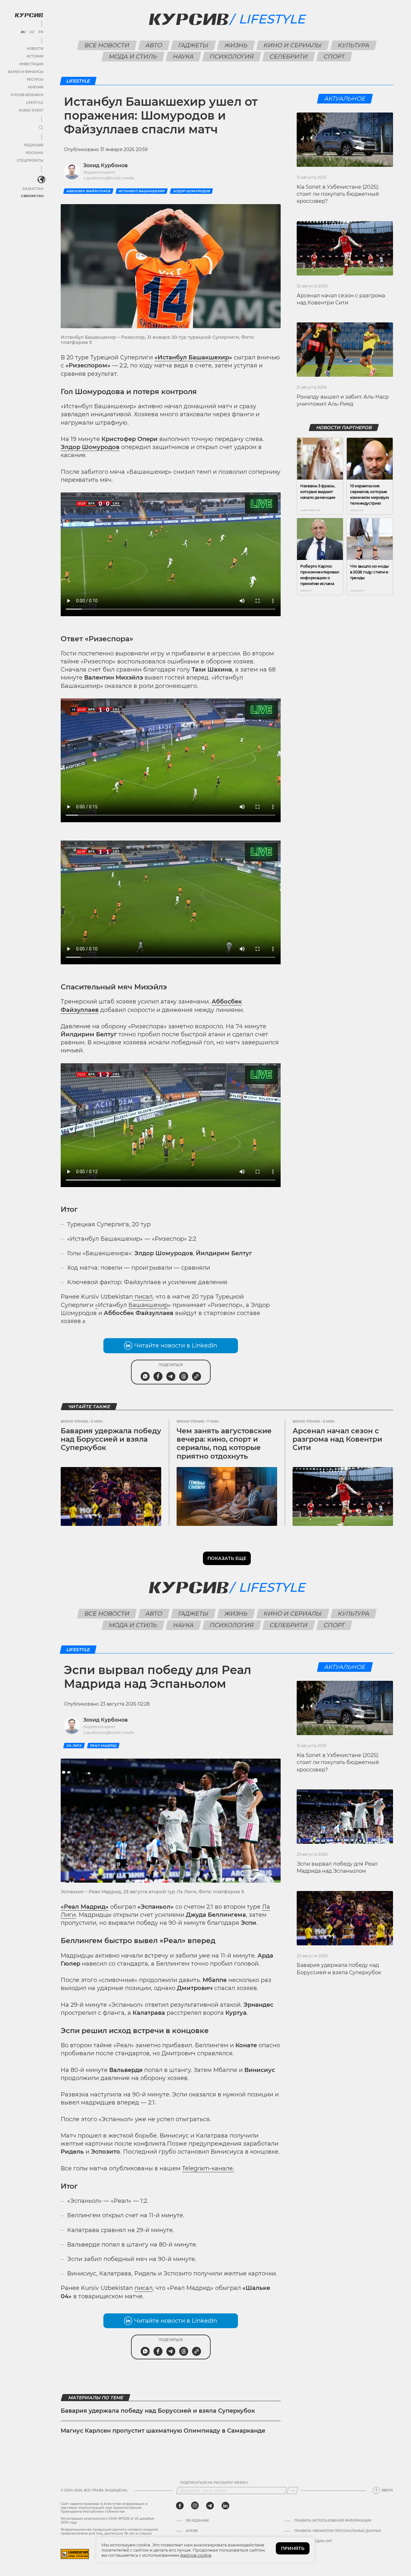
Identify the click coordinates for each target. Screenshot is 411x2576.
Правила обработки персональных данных (338, 2531)
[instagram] (195, 2506)
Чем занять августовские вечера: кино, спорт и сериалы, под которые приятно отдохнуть (224, 1444)
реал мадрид (103, 1746)
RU (23, 32)
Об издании (197, 2521)
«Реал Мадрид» (85, 1907)
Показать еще (227, 1558)
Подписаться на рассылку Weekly (214, 2483)
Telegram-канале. (208, 2168)
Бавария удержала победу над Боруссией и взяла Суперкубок (111, 1439)
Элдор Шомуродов (90, 447)
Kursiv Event (31, 110)
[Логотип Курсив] (29, 15)
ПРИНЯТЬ (293, 2548)
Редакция (34, 145)
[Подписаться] (293, 2490)
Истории (35, 56)
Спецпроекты (30, 161)
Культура (354, 45)
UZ (32, 32)
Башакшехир (148, 1305)
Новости (35, 49)
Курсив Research (27, 95)
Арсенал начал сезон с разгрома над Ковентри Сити (337, 1439)
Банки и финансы (26, 72)
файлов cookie (196, 2555)
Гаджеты (193, 45)
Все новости (107, 45)
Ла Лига (74, 1746)
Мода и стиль (133, 57)
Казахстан (33, 189)
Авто (154, 45)
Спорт (334, 57)
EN (41, 32)
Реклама (35, 153)
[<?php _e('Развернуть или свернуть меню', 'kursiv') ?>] (41, 180)
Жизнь (236, 45)
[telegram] (210, 2506)
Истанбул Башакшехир (142, 191)
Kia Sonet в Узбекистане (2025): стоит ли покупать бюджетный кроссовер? (338, 194)
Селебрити (289, 57)
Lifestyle (35, 103)
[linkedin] (225, 2506)
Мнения (36, 87)
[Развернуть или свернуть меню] (41, 128)
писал (144, 1297)
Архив (192, 2531)
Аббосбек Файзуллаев (88, 191)
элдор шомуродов (191, 191)
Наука (184, 57)
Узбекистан (32, 196)
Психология (232, 57)
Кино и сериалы (293, 45)
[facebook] (180, 2506)
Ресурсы (35, 80)
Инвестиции (31, 64)
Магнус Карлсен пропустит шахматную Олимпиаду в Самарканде (163, 2431)
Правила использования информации (333, 2521)
